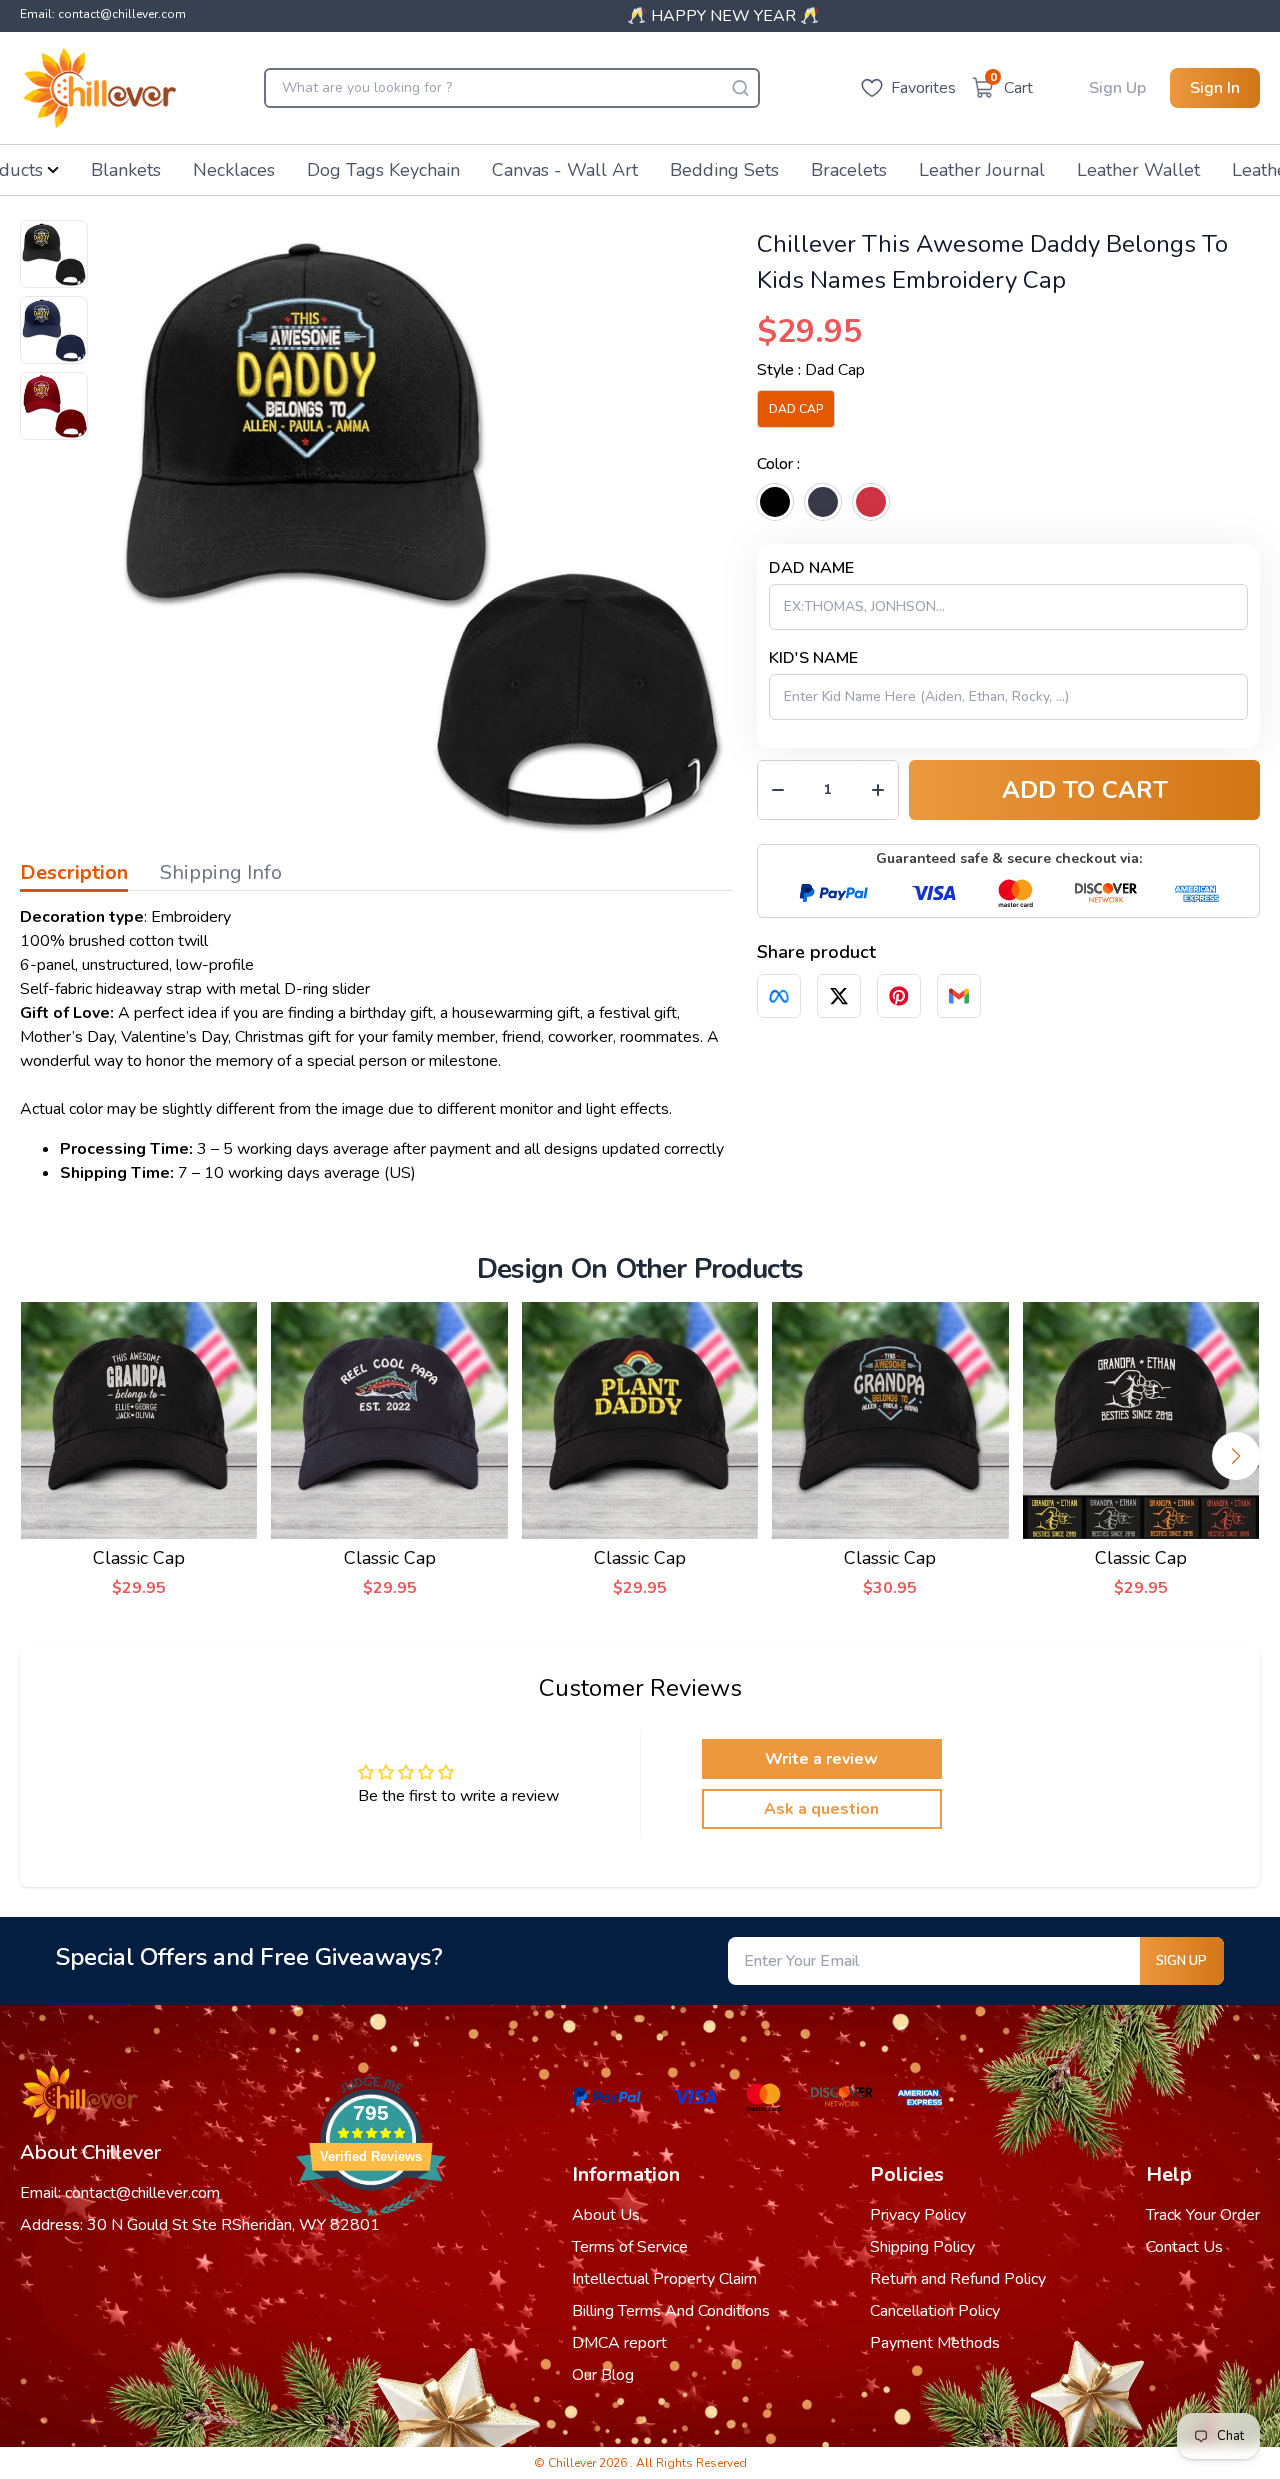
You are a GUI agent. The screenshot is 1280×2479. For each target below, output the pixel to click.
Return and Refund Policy (958, 2279)
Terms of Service (630, 2247)
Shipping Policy (922, 2247)
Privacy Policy (918, 2215)
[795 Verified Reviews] (371, 2227)
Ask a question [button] (821, 1809)
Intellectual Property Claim (664, 2279)
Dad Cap (796, 409)
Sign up (1181, 1961)
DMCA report (619, 2343)
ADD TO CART (1085, 790)
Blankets (126, 170)
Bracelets (849, 170)
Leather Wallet (1138, 170)
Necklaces (234, 170)
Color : (778, 464)
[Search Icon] (740, 88)
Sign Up (1117, 88)
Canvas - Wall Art (565, 170)
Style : (811, 370)
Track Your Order (1203, 2215)
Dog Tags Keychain (383, 170)
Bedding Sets (724, 170)
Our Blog (603, 2375)
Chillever (573, 2463)
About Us (606, 2215)
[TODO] (779, 996)
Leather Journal (982, 170)
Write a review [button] (821, 1759)
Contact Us (1184, 2247)
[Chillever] (99, 88)
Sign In (1215, 88)
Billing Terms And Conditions (671, 2311)
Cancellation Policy (935, 2311)
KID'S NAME (813, 658)
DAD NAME (811, 568)
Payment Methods (935, 2343)
